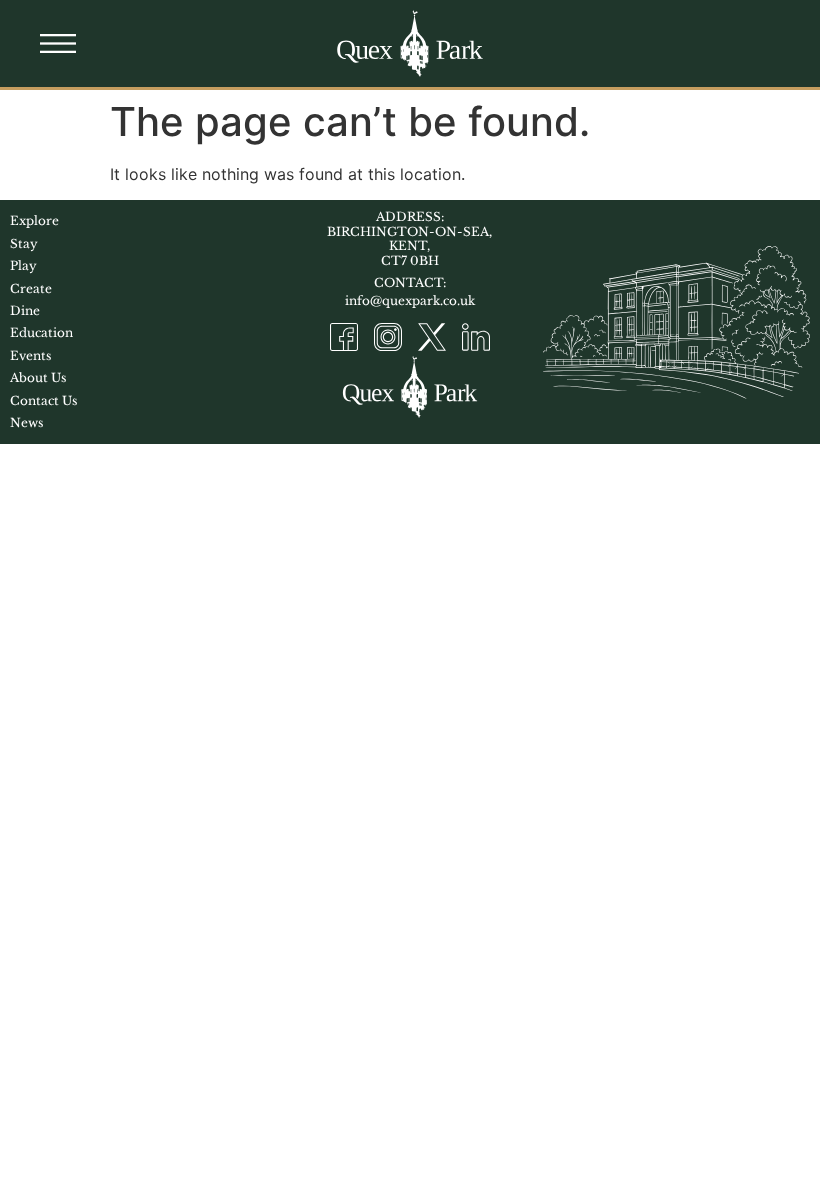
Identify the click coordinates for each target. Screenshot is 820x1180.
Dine (25, 310)
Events (30, 355)
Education (41, 332)
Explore (34, 220)
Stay (24, 243)
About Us (38, 377)
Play (23, 265)
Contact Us (43, 400)
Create (31, 288)
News (26, 422)
